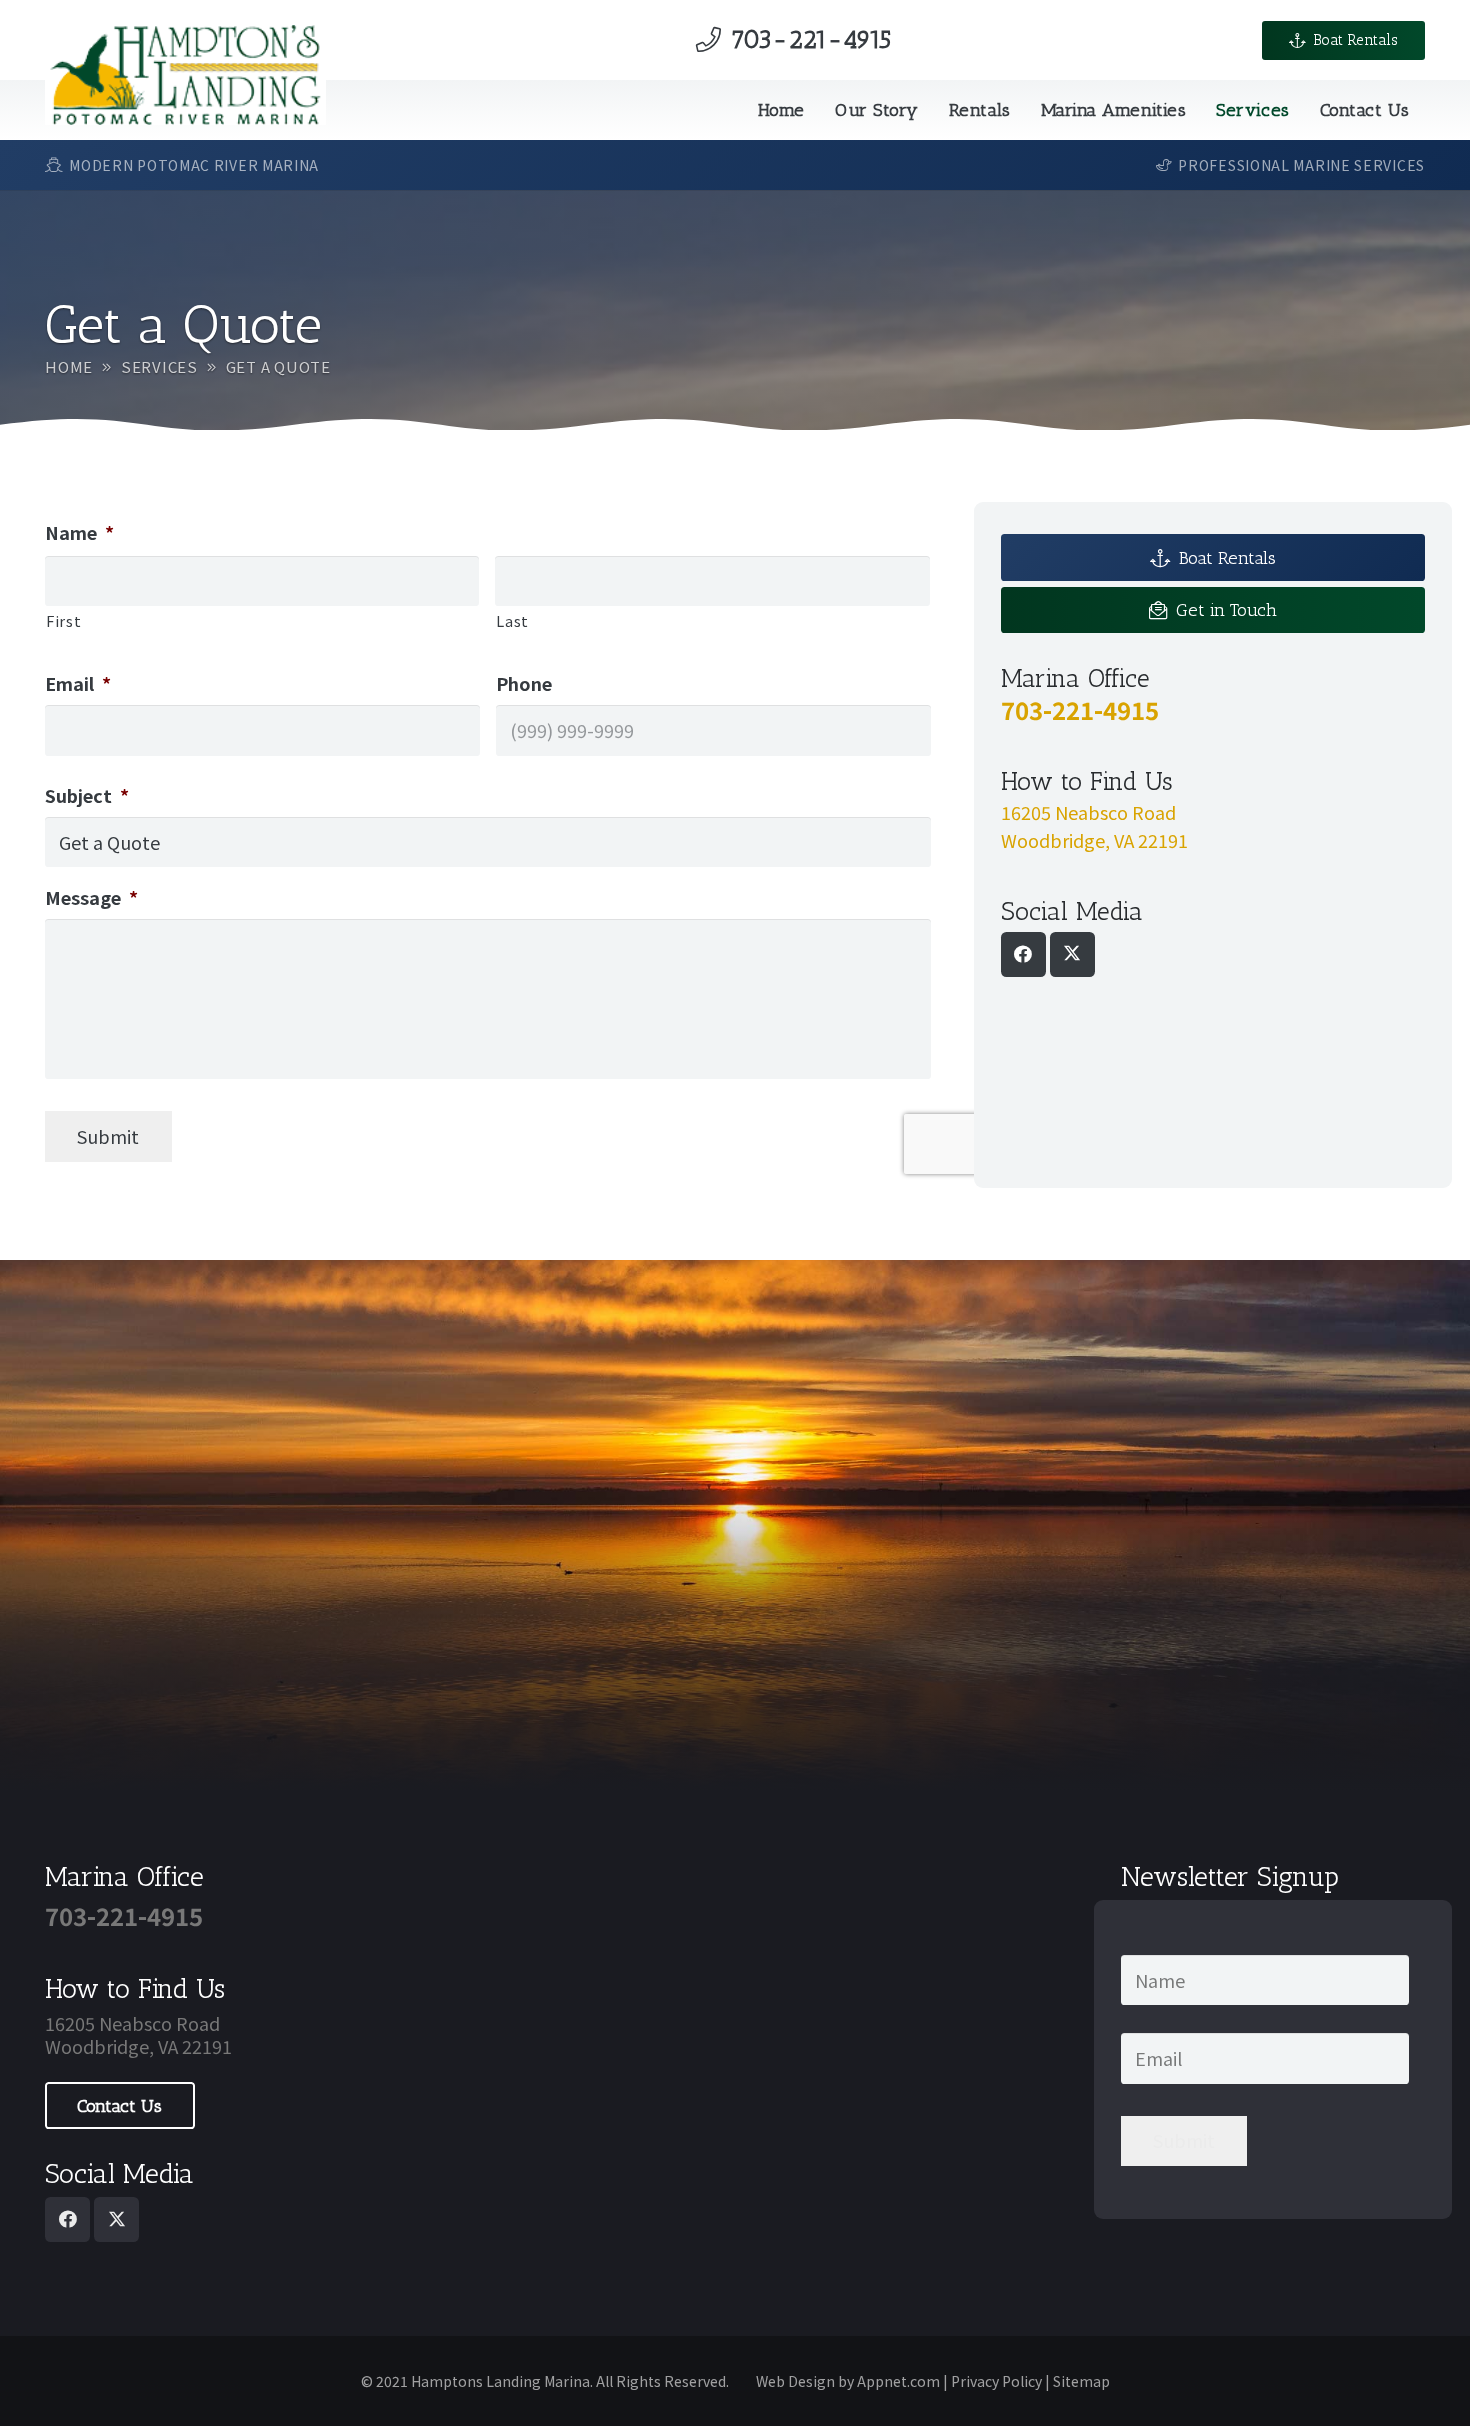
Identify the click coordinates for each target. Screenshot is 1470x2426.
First (63, 620)
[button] (930, 110)
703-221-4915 (1080, 708)
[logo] (185, 75)
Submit (108, 1136)
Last (512, 620)
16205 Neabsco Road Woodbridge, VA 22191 (138, 2034)
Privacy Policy (996, 2381)
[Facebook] (1023, 954)
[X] (1072, 954)
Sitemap (1081, 2381)
